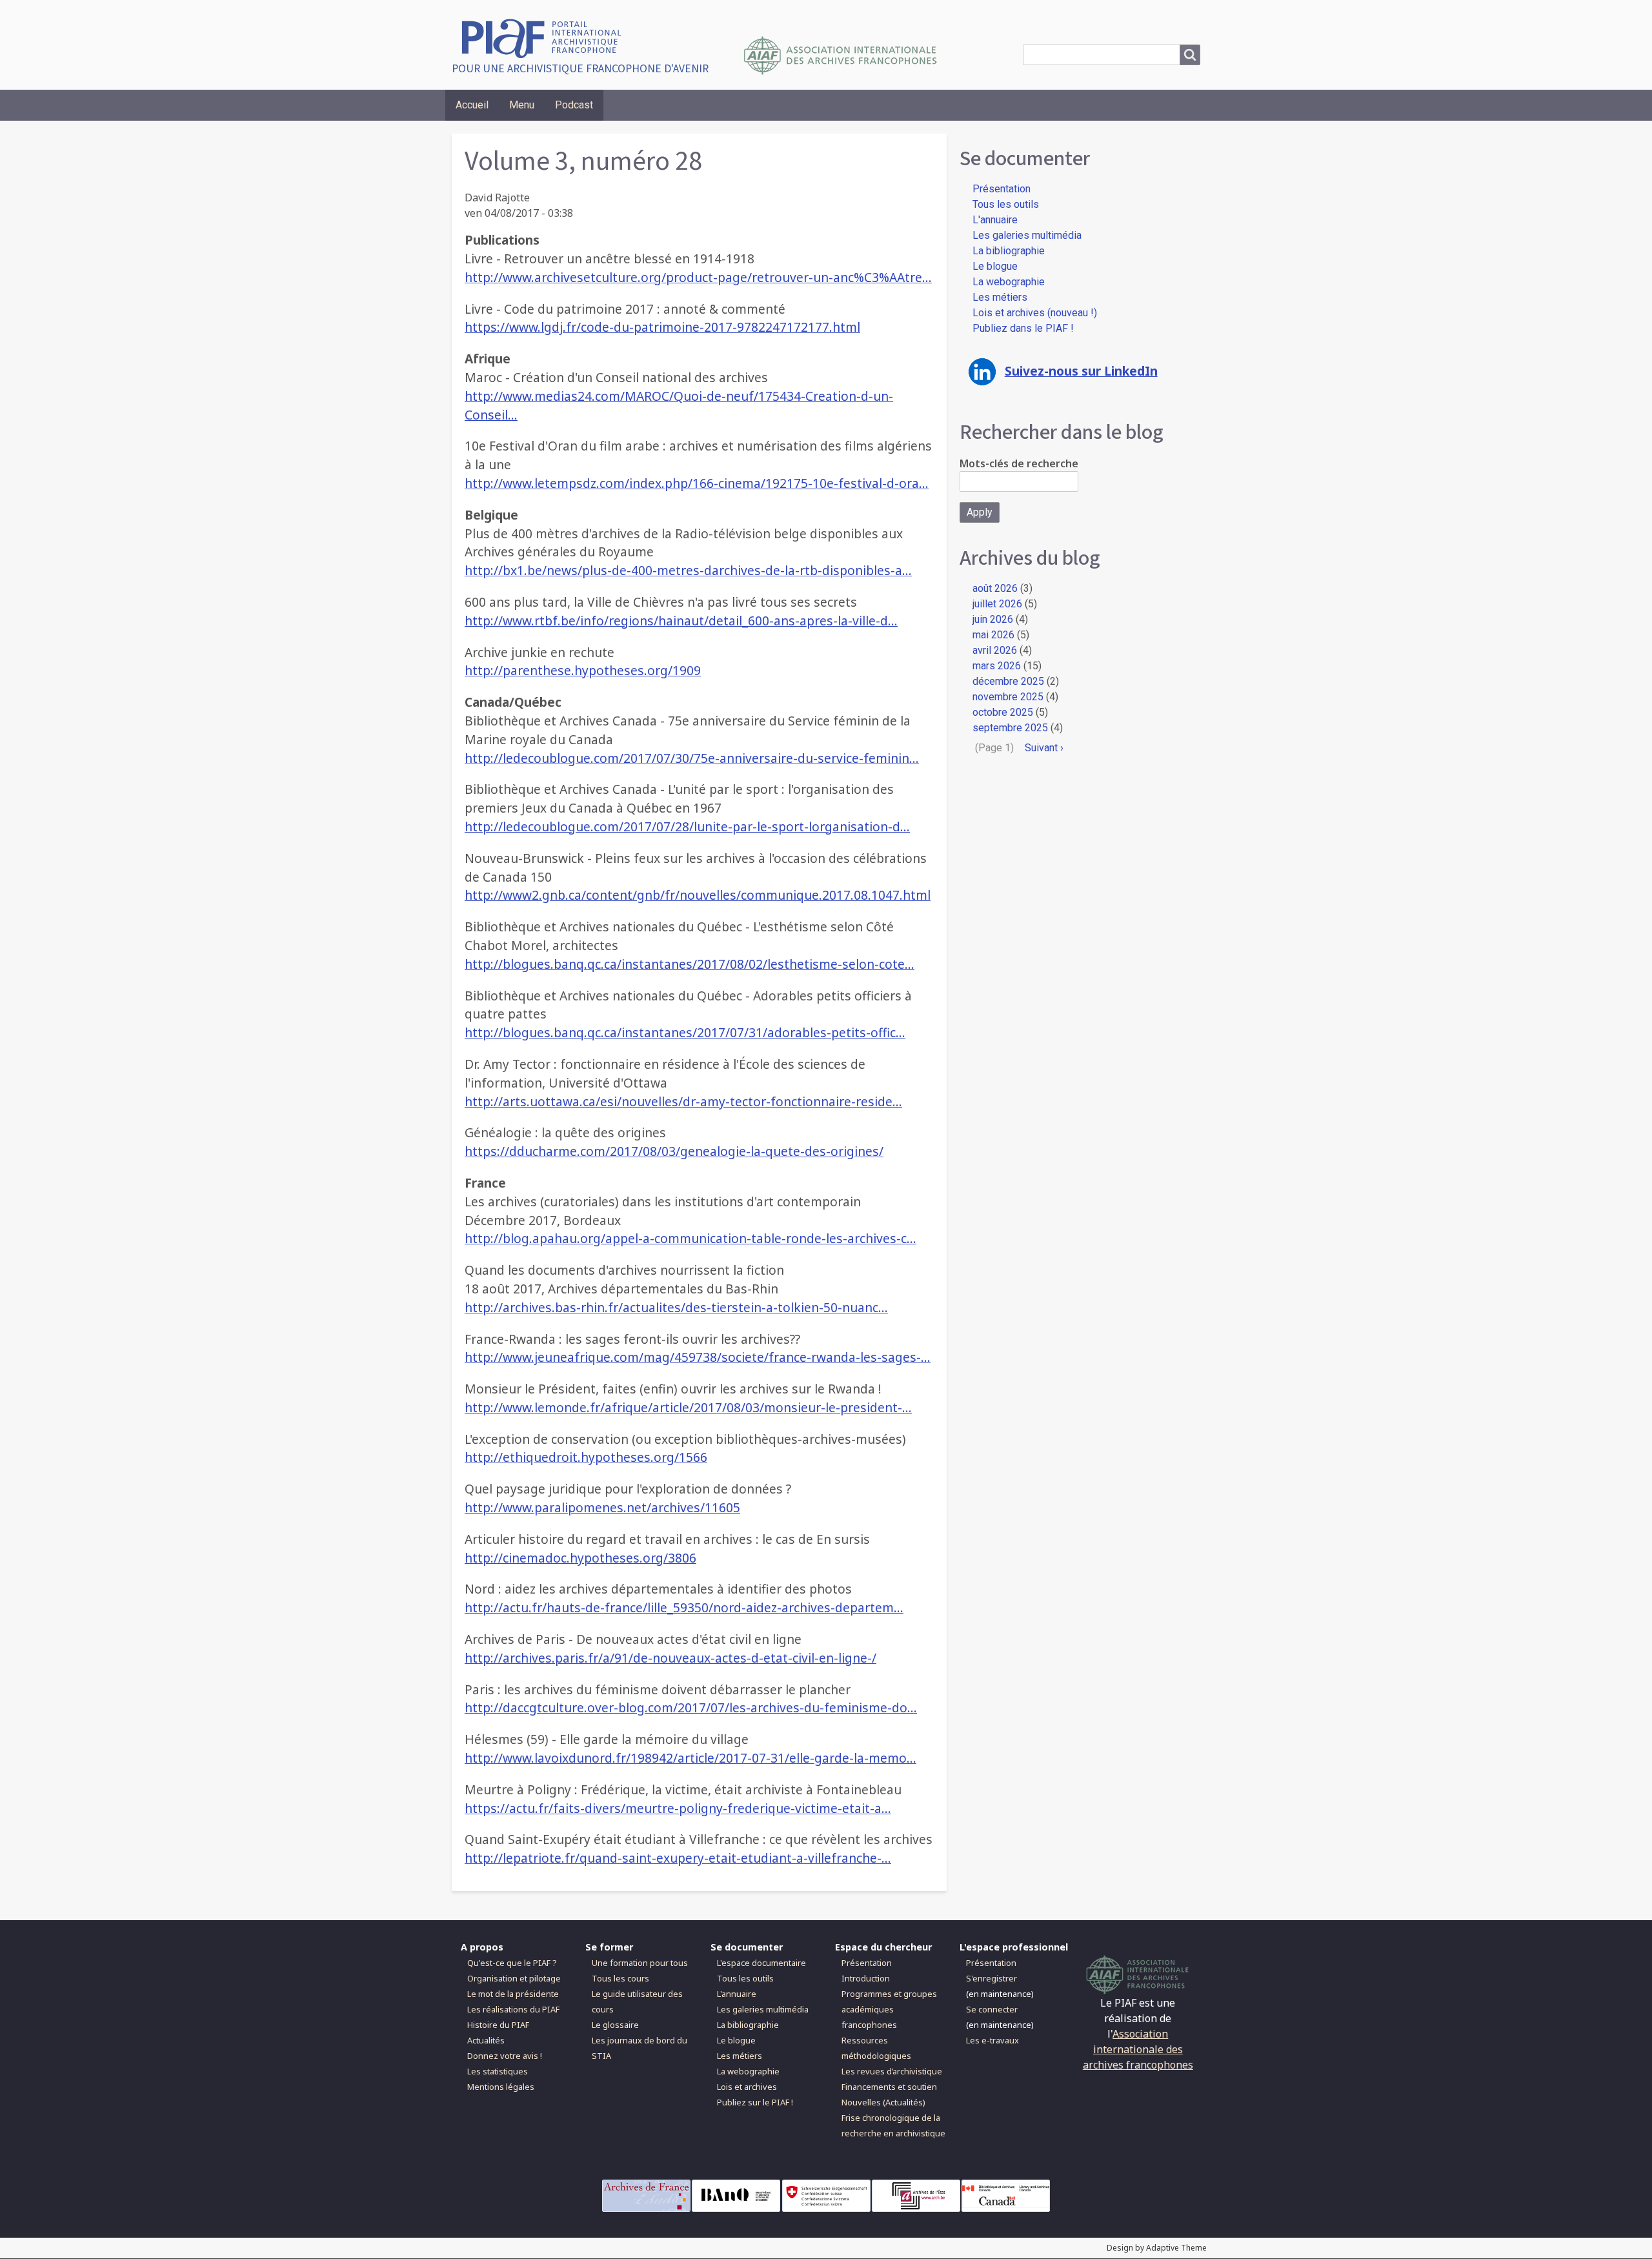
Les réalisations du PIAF (513, 2009)
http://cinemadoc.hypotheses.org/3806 (580, 1558)
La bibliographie (1009, 251)
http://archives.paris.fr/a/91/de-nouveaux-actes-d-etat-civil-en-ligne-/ (670, 1658)
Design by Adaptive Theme (1157, 2248)
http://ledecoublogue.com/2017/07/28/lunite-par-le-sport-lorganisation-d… (687, 826)
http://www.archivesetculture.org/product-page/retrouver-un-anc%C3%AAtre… (698, 277)
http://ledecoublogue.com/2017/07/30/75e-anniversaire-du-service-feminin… (692, 758)
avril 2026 (995, 650)
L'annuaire (995, 220)
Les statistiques (498, 2071)
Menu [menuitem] (522, 105)
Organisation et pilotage (514, 1978)
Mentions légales (501, 2087)
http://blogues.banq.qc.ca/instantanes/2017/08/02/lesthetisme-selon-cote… (690, 964)
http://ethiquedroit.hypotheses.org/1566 (586, 1457)
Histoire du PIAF (498, 2025)
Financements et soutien (889, 2087)
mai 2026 (993, 635)
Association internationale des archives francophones (1138, 2049)
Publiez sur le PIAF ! (755, 2102)
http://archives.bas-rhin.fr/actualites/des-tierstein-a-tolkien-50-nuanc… (676, 1307)
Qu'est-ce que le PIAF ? (512, 1963)
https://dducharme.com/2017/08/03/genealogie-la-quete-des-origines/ (674, 1151)
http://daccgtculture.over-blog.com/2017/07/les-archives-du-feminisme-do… (691, 1707)
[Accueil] (546, 37)
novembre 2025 (1008, 697)
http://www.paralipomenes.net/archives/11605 (602, 1507)
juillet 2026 (997, 604)
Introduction (866, 1978)
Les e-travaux (992, 2040)
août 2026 (995, 588)
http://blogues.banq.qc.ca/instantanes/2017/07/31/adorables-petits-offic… (685, 1032)
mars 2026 (997, 666)
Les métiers (1000, 297)
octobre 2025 (1003, 712)
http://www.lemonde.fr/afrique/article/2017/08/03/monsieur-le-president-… (688, 1407)
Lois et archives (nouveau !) (1035, 313)
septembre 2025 (1010, 728)
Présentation (1002, 189)
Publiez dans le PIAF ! (1023, 328)
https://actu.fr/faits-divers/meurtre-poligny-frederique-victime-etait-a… (678, 1808)
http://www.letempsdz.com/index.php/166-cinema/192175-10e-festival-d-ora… (697, 483)
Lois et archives (747, 2087)
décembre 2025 (1008, 681)
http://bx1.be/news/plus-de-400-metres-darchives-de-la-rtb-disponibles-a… (688, 570)
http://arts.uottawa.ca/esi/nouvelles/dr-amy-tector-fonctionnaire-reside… (683, 1101)
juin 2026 (993, 619)
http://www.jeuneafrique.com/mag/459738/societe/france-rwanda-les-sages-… (698, 1357)
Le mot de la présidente (513, 1994)
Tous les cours (620, 1978)
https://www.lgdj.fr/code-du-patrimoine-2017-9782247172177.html (662, 327)
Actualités (486, 2040)
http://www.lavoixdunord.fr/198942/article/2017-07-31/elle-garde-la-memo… (690, 1758)
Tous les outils (1006, 204)
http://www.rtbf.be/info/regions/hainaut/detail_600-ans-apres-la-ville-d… (681, 621)
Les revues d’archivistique (892, 2071)
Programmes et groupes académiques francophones (889, 2009)
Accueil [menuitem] (472, 105)
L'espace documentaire (761, 1963)
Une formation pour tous (640, 1963)
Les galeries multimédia (1027, 235)
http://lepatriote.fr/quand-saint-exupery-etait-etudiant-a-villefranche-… (678, 1858)
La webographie (1009, 282)
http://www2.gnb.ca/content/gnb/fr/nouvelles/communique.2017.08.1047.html (698, 895)
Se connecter (992, 2009)
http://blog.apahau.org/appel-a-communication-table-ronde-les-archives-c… (690, 1238)
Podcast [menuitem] (574, 105)
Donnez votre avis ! (505, 2056)
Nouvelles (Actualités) (883, 2102)
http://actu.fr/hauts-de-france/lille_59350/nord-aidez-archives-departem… (684, 1607)
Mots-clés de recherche (1019, 463)
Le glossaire (615, 2025)
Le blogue (995, 266)
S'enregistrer (992, 1978)
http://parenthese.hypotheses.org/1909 (583, 670)
